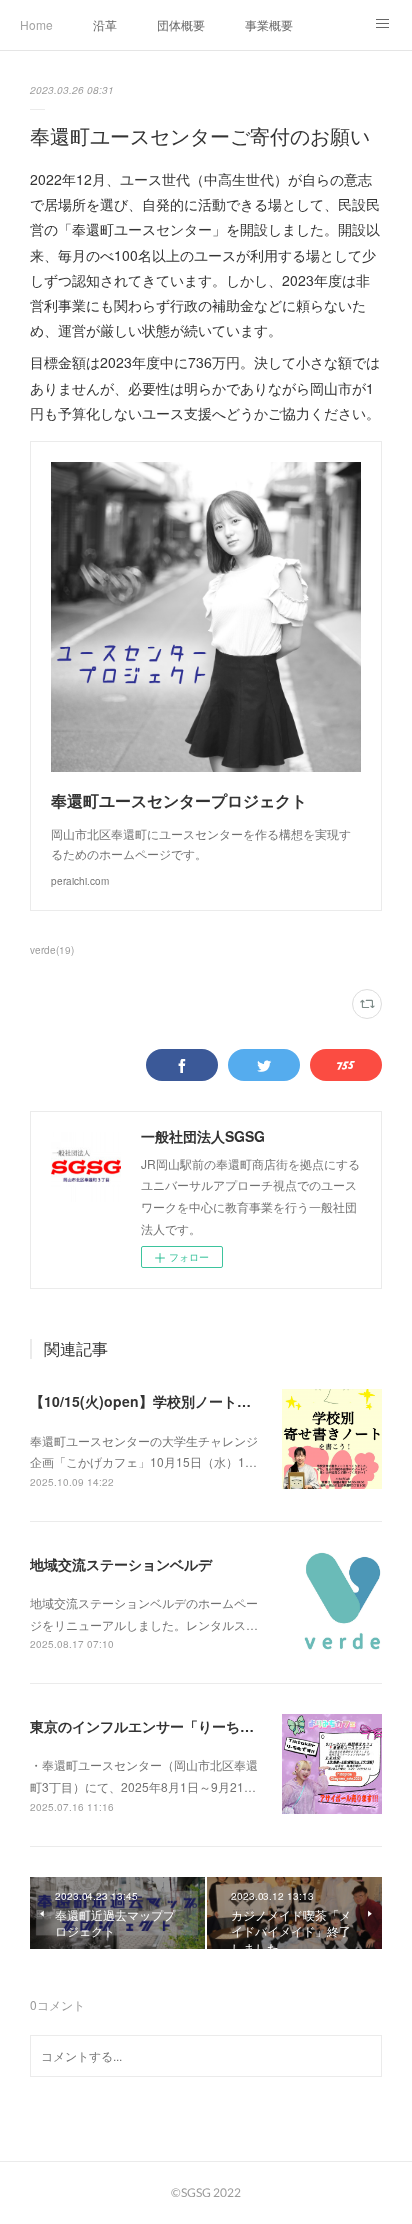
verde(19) (52, 950)
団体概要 (181, 24)
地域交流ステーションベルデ (121, 1564)
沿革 (105, 24)
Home (36, 24)
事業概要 (269, 24)
